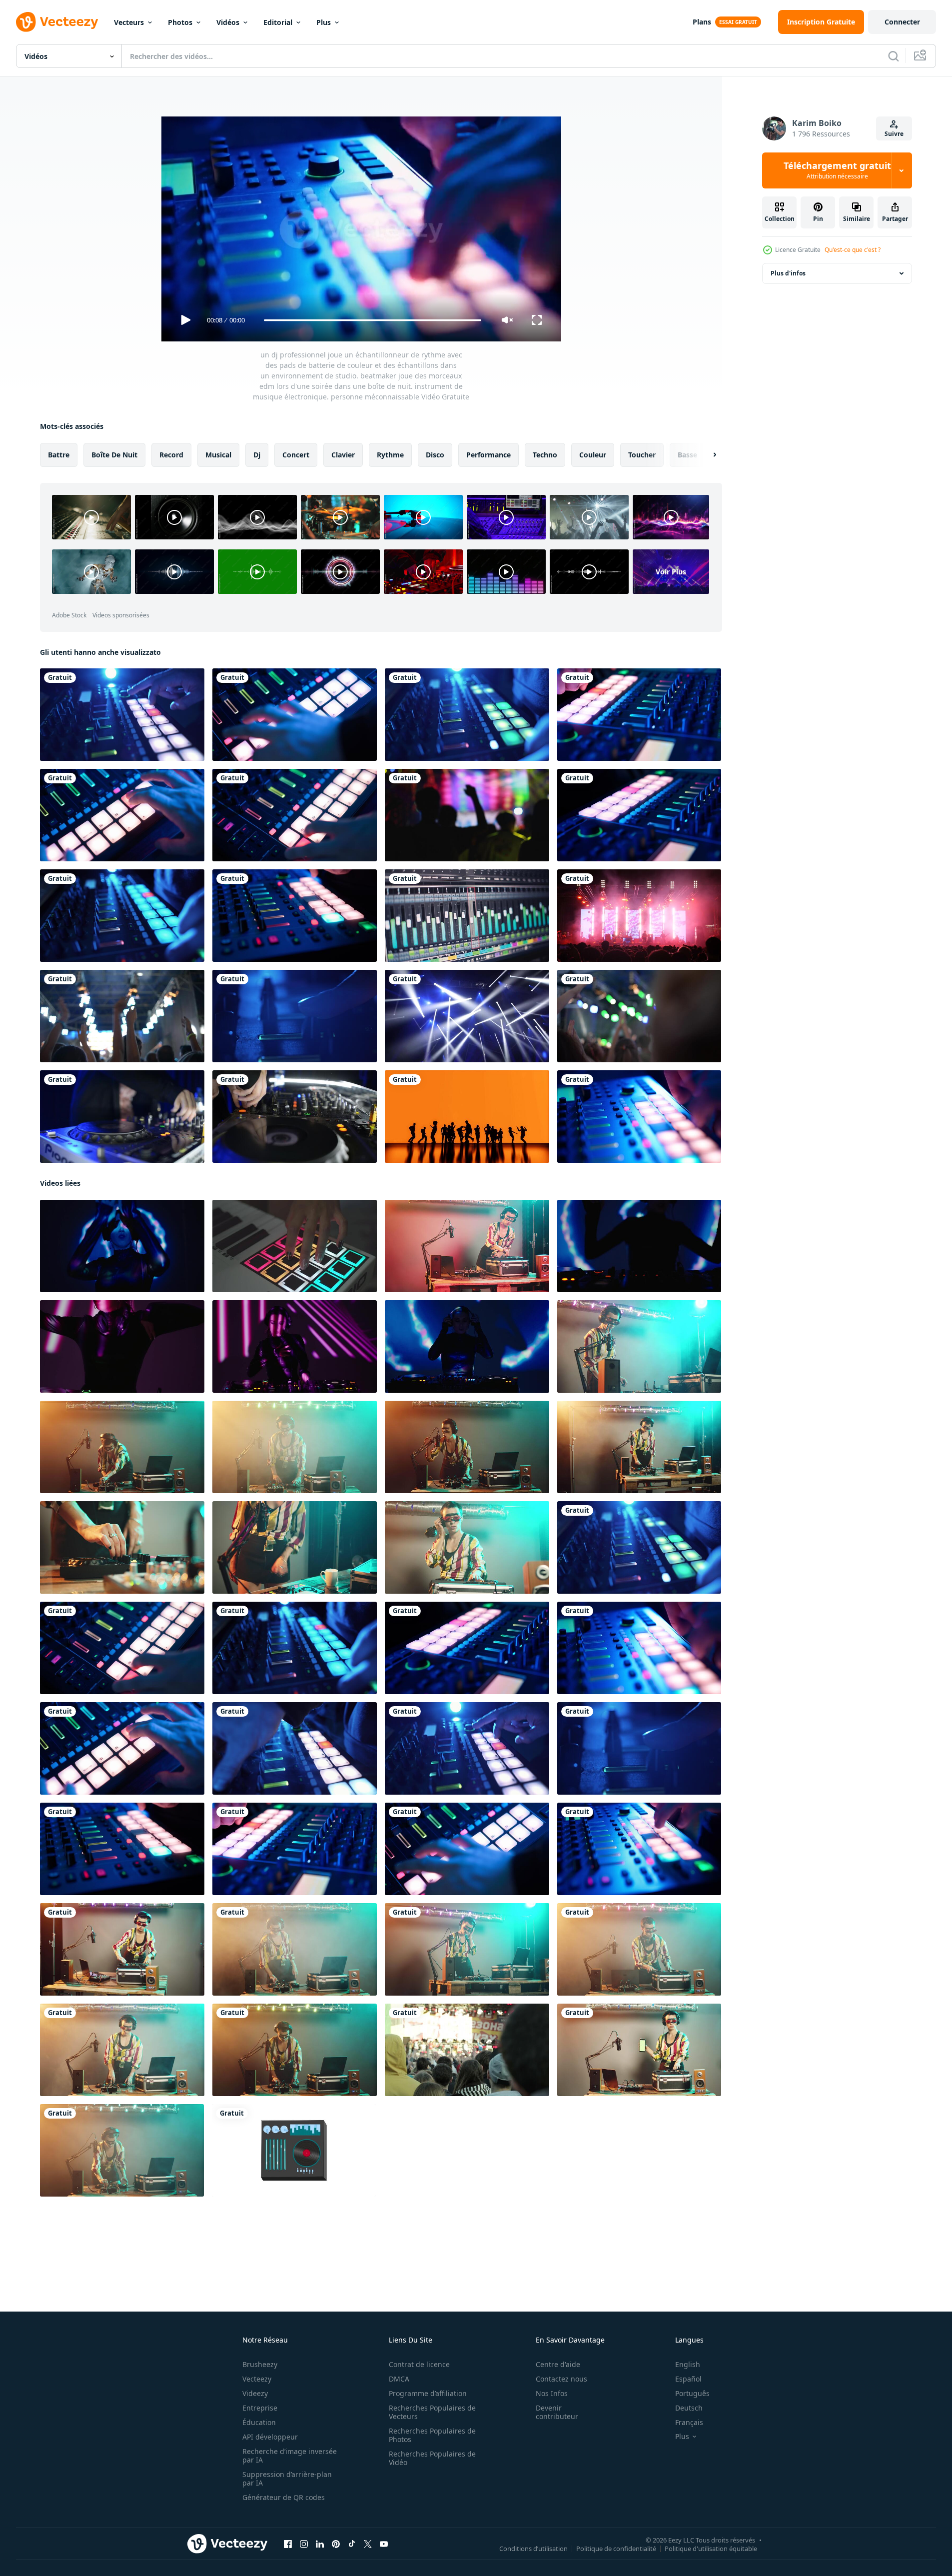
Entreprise (260, 2408)
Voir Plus (671, 572)
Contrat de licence (419, 2364)
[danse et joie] (467, 1117)
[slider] (372, 320)
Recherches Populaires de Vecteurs (432, 2412)
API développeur (270, 2437)
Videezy (255, 2393)
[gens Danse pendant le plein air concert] (467, 2050)
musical (218, 455)
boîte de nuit (114, 455)
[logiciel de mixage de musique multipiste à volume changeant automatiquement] (467, 916)
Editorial (278, 22)
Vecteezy (257, 2379)
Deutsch (689, 2408)
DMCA (399, 2379)
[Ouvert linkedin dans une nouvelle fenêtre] (320, 2544)
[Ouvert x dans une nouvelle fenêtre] (368, 2544)
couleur (593, 455)
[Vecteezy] (57, 22)
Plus (324, 22)
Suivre (894, 134)
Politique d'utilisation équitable (711, 2549)
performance (488, 455)
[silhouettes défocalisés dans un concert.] (467, 815)
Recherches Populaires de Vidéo (432, 2458)
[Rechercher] (894, 56)
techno (545, 455)
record (171, 455)
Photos (180, 22)
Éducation (259, 2422)
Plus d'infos (788, 273)
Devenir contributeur (557, 2412)
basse (687, 455)
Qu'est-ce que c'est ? (853, 250)
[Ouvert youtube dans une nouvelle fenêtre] (384, 2544)
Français (689, 2422)
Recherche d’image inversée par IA (290, 2456)
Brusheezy (260, 2364)
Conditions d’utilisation (533, 2549)
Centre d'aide (558, 2364)
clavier (343, 455)
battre (59, 455)
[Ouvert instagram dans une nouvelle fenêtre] (304, 2544)
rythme (390, 455)
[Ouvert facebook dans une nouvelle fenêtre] (288, 2544)
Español (688, 2379)
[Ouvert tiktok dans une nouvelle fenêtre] (352, 2544)
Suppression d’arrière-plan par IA (287, 2479)
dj (257, 455)
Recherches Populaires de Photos (432, 2435)
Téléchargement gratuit (837, 170)
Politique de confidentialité (616, 2549)
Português (692, 2393)
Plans (702, 22)
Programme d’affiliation (428, 2393)
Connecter (902, 22)
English (688, 2364)
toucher (642, 455)
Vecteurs (129, 22)
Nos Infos (552, 2393)
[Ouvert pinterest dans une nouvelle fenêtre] (336, 2544)
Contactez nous (561, 2379)
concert (296, 455)
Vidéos (228, 22)
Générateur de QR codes (284, 2497)
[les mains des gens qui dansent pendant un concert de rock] (122, 1016)
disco (435, 455)
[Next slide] (706, 455)
